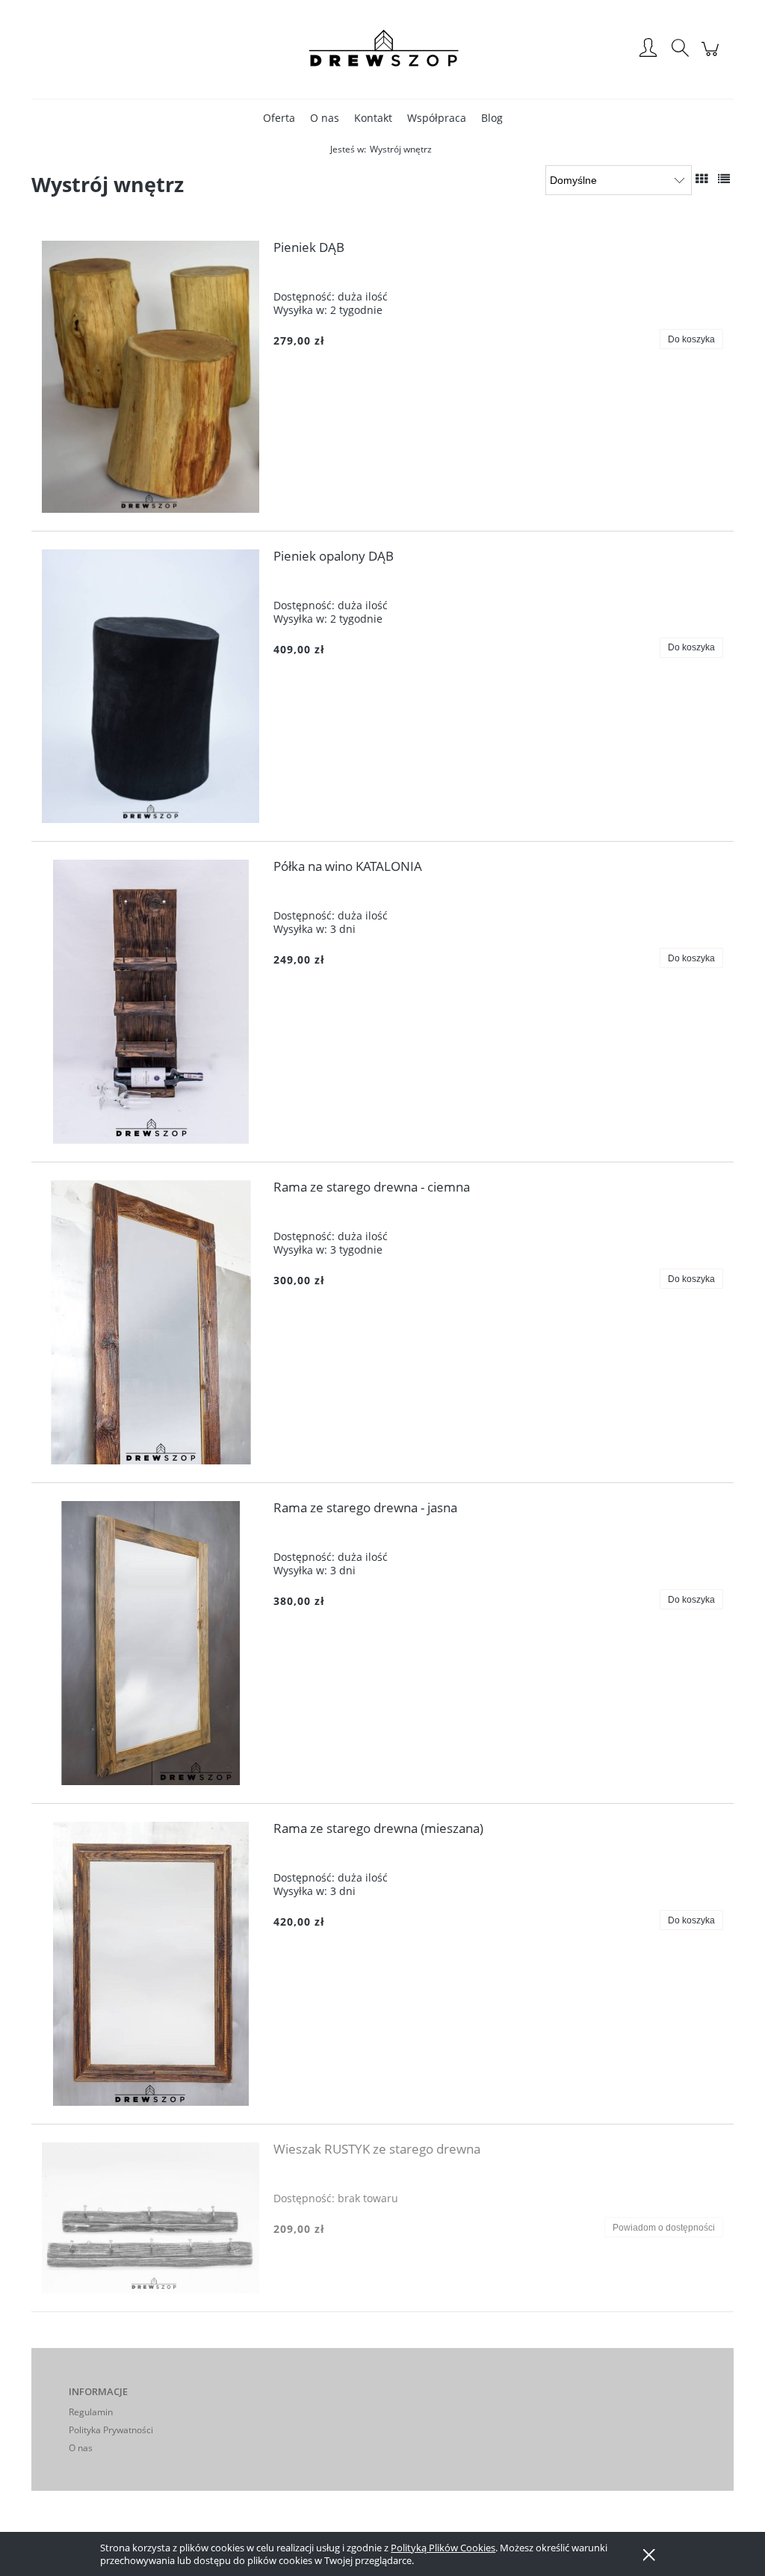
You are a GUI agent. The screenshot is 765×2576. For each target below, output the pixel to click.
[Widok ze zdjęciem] (701, 179)
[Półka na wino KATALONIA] (151, 1002)
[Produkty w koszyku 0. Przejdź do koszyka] (712, 56)
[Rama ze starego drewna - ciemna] (151, 1322)
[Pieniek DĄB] (151, 377)
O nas (81, 2448)
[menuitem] (279, 118)
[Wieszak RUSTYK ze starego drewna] (151, 2218)
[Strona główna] (382, 49)
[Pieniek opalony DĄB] (151, 686)
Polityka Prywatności (111, 2430)
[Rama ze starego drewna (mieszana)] (151, 1964)
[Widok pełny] (724, 179)
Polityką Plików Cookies (443, 2548)
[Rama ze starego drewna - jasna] (151, 1643)
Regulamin (91, 2412)
